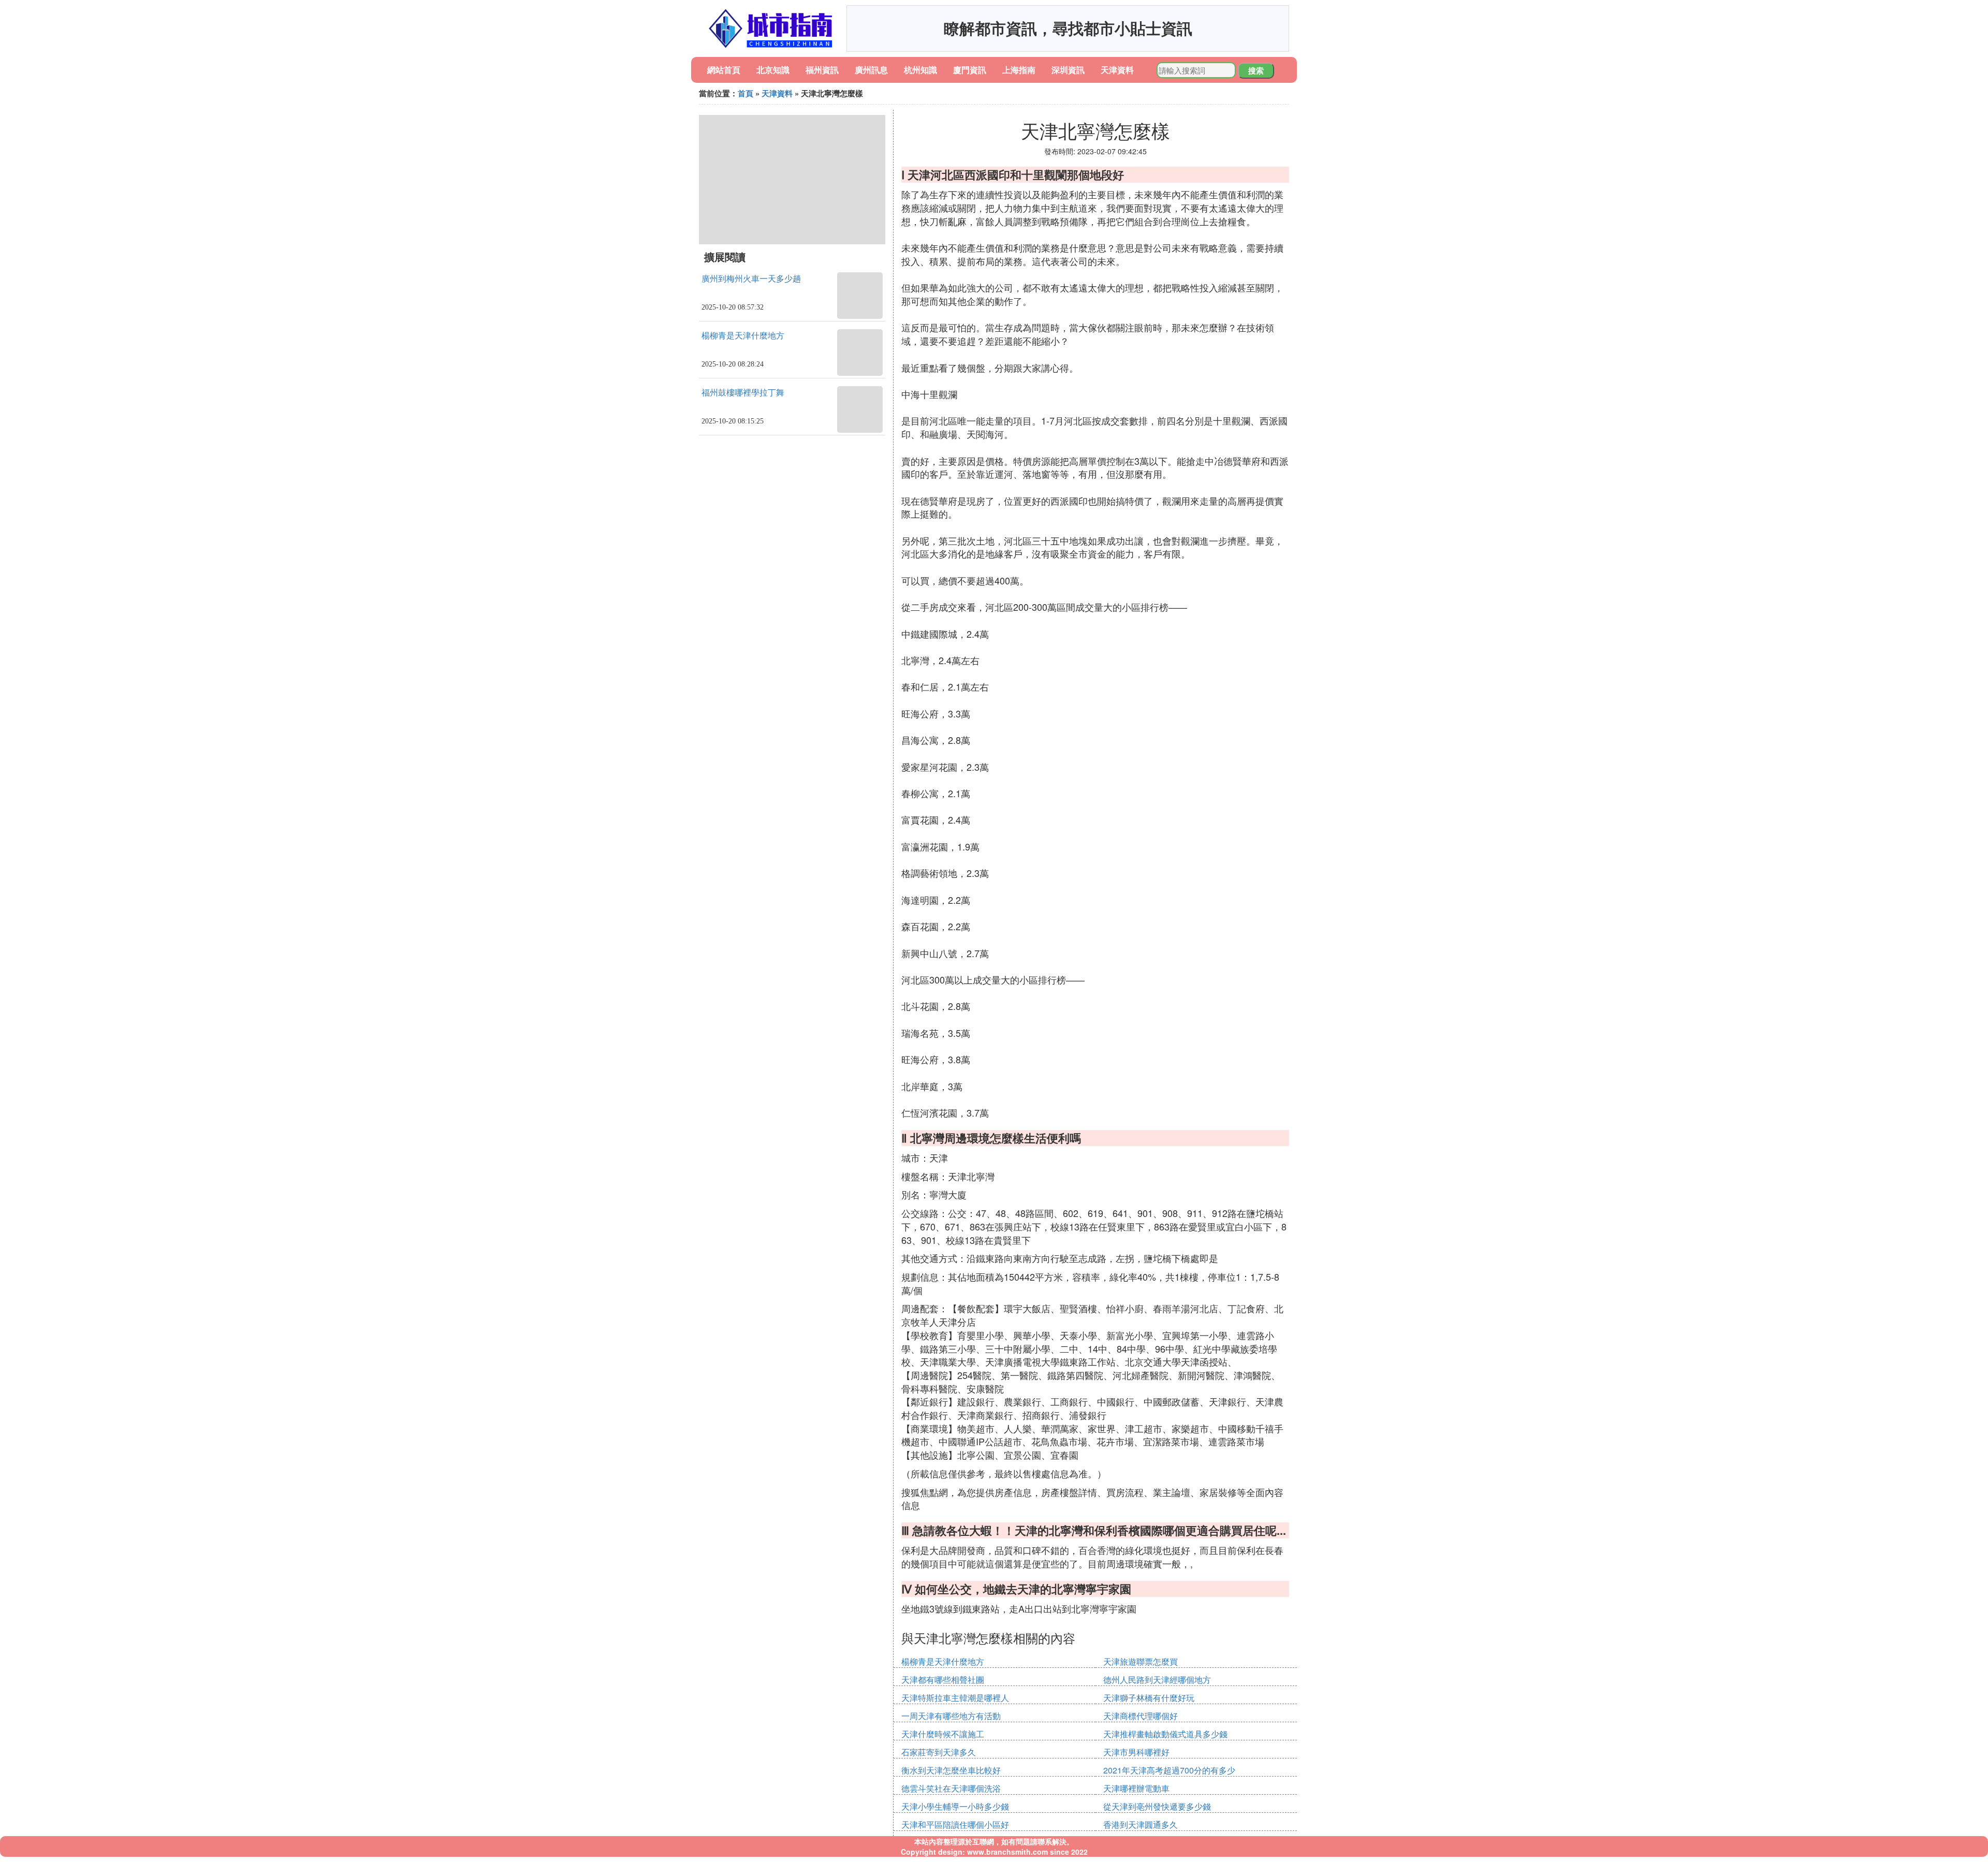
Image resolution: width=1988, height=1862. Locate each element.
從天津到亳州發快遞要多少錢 (1157, 1806)
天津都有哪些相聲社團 (943, 1680)
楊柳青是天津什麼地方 (743, 336)
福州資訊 (822, 70)
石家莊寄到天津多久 (939, 1752)
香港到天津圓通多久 (1141, 1824)
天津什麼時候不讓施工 (943, 1734)
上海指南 (1019, 70)
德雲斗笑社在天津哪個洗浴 (951, 1788)
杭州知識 (920, 70)
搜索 (1256, 70)
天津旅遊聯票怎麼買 (1141, 1661)
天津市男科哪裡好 (1136, 1752)
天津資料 (1117, 70)
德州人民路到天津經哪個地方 (1157, 1680)
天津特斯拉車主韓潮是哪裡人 (955, 1698)
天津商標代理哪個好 (1141, 1716)
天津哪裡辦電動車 (1136, 1788)
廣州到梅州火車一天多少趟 (751, 279)
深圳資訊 (1068, 70)
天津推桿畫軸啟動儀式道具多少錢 (1165, 1734)
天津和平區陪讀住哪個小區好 (955, 1824)
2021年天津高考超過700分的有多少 (1169, 1770)
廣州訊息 (871, 70)
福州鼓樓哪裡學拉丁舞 (743, 393)
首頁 (745, 93)
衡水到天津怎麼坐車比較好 (951, 1770)
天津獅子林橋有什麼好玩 (1149, 1698)
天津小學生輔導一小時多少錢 (955, 1806)
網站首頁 (724, 70)
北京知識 (773, 70)
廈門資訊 (970, 70)
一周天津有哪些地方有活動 (951, 1716)
